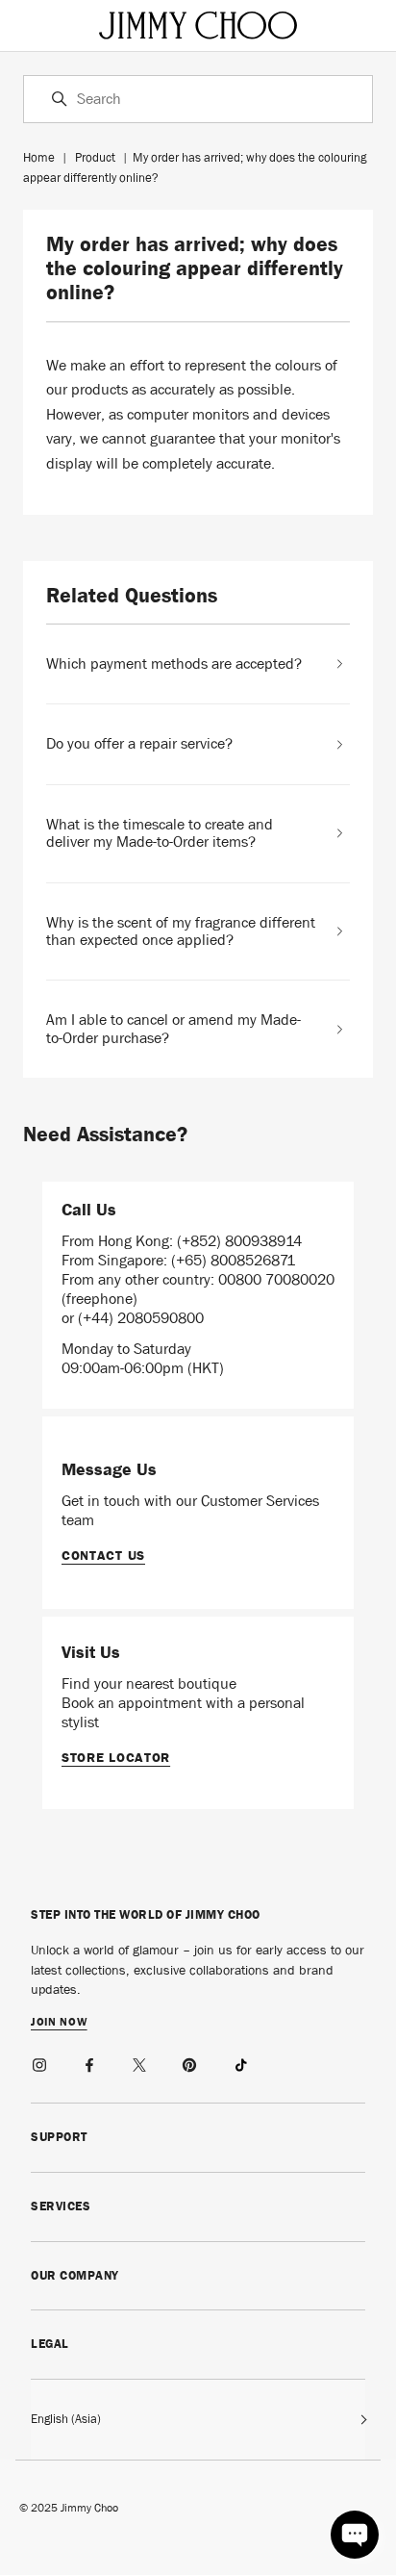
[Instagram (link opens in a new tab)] (40, 2062)
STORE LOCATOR (116, 1757)
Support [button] (59, 2137)
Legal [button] (50, 2344)
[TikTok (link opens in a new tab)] (240, 2062)
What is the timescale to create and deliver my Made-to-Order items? (160, 834)
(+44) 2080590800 (141, 1318)
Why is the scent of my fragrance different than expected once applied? (181, 932)
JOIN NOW (59, 2023)
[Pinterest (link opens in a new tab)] (190, 2062)
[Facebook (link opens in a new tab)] (90, 2062)
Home (39, 157)
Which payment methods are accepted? (174, 664)
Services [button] (61, 2206)
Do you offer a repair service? (139, 744)
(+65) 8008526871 (233, 1260)
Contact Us (103, 1555)
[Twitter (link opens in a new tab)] (140, 2062)
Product (95, 157)
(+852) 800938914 (239, 1241)
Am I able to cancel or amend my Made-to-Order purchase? (173, 1029)
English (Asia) (66, 2419)
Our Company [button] (75, 2275)
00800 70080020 (276, 1279)
